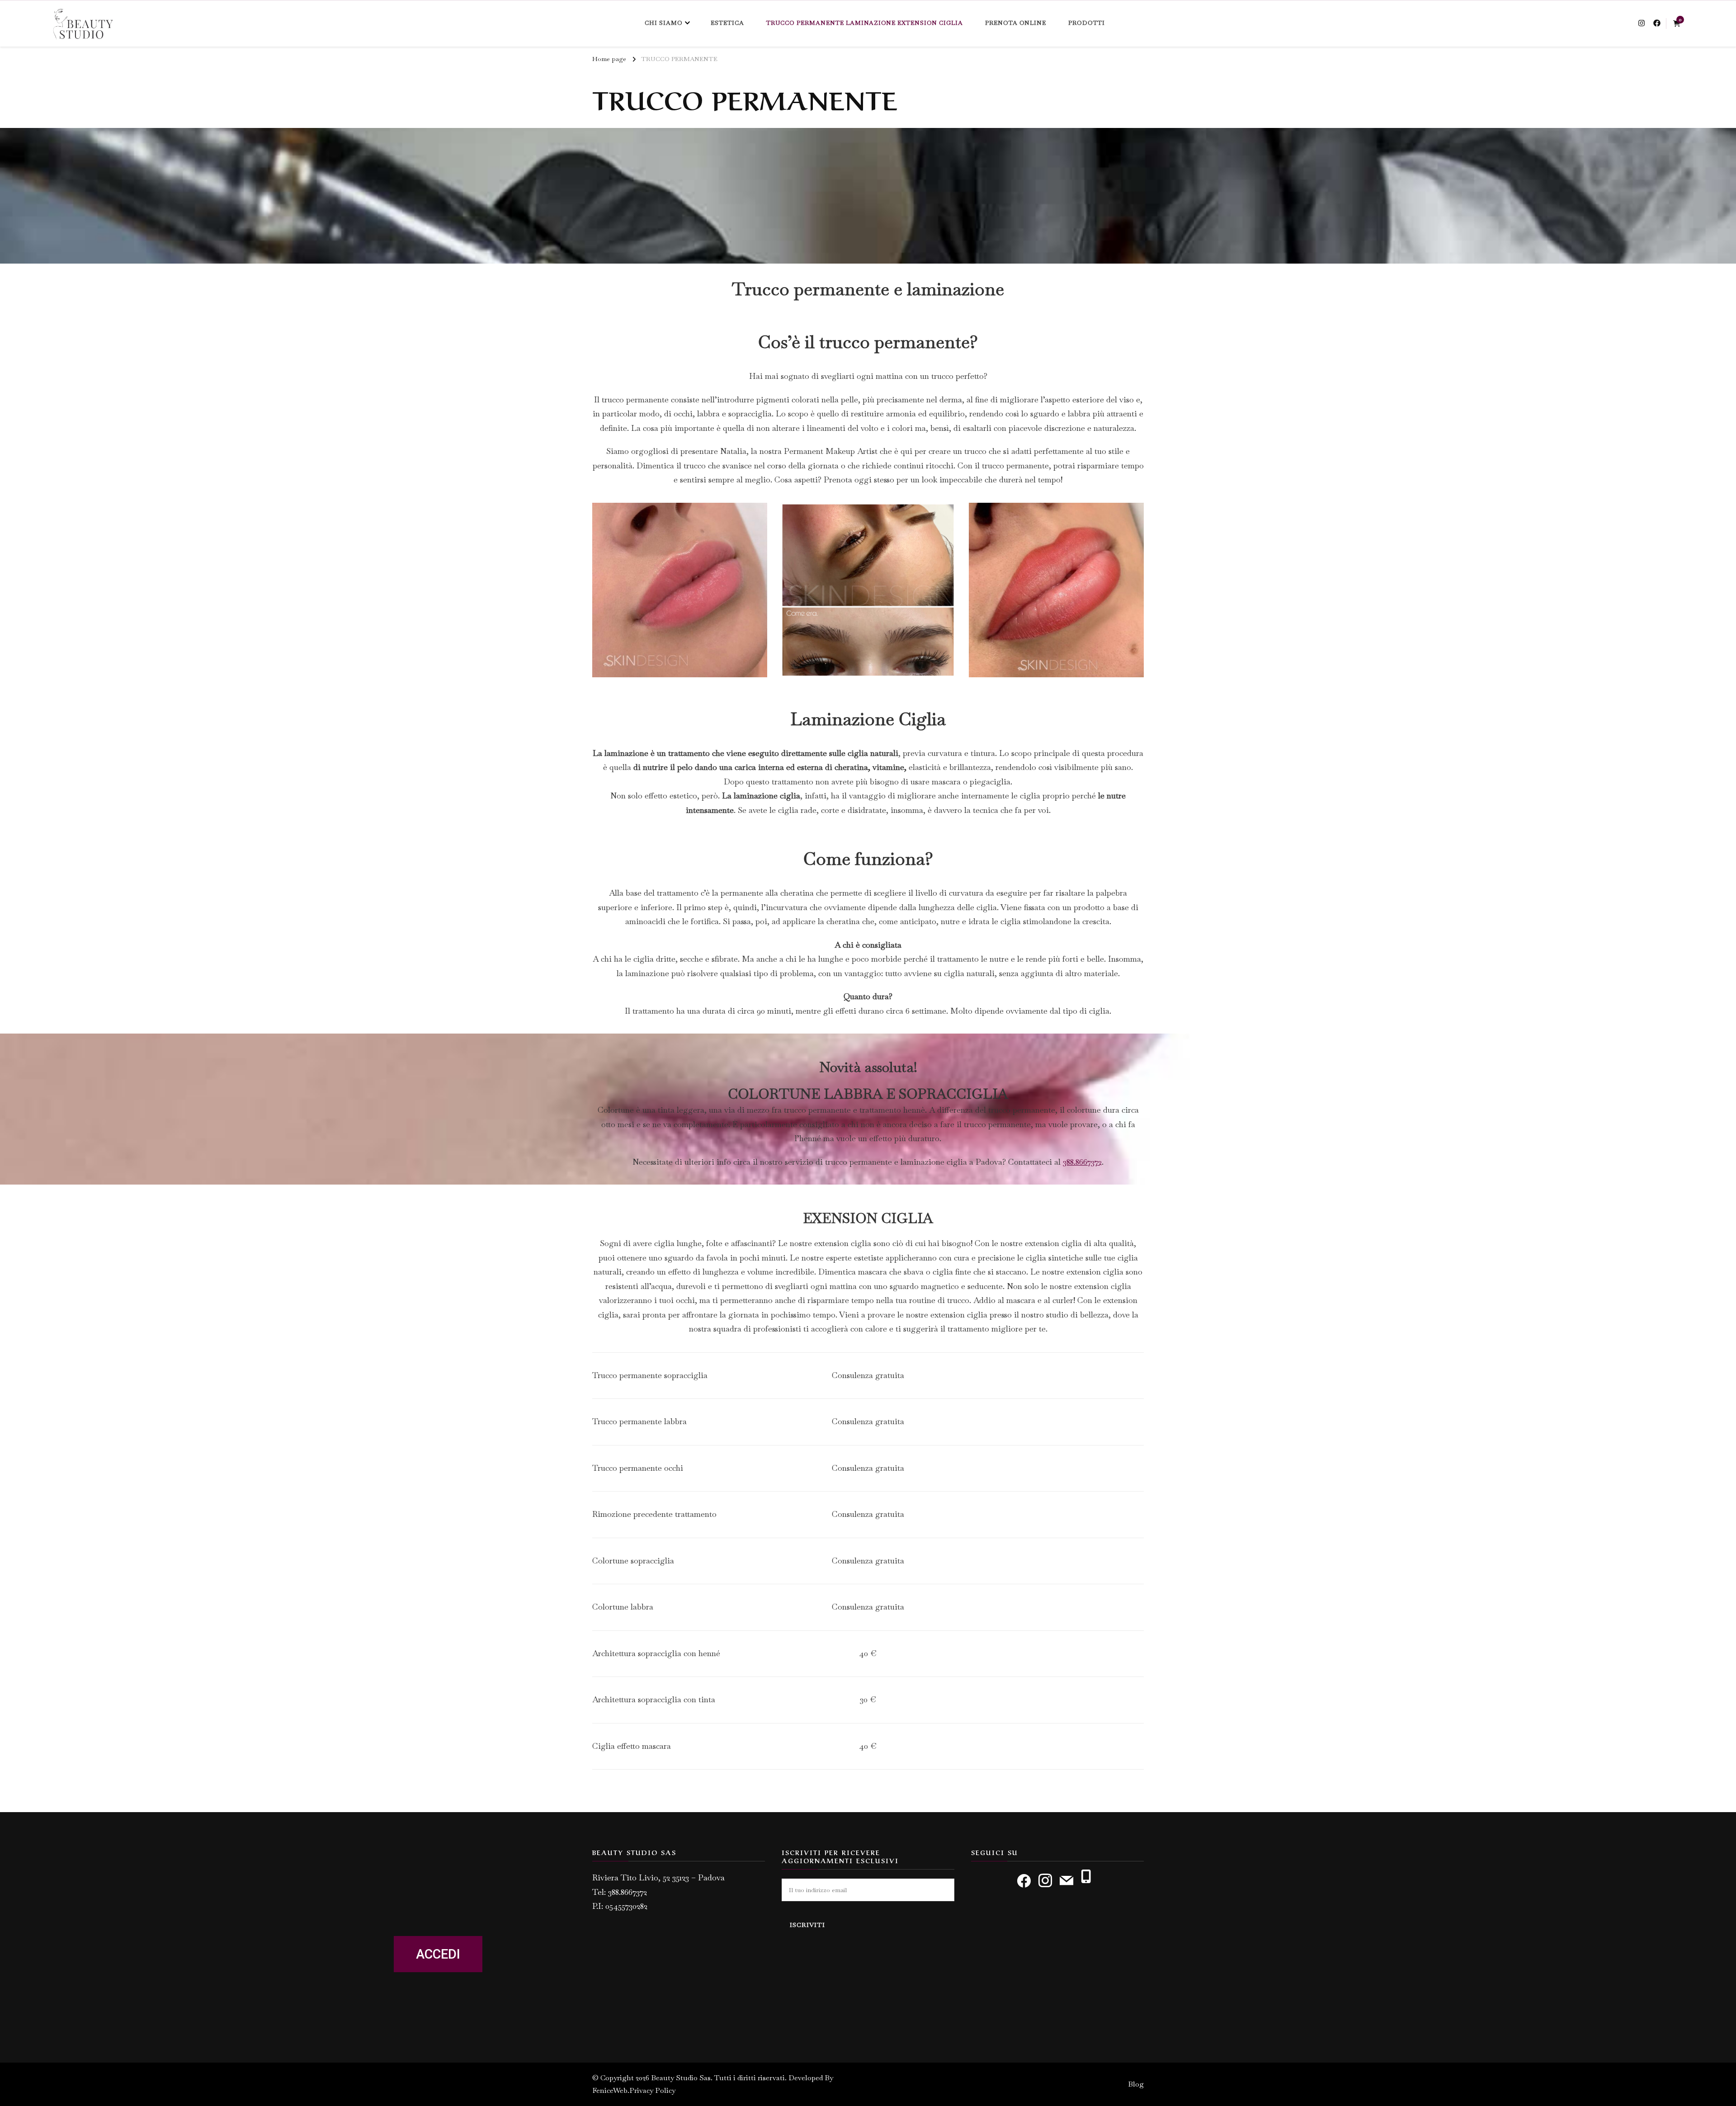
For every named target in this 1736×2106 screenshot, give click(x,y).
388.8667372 (1082, 1162)
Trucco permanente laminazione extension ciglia (865, 23)
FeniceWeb (610, 2090)
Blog (1136, 2084)
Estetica (727, 23)
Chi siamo (664, 23)
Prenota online (1016, 23)
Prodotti (1087, 23)
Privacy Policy (652, 2090)
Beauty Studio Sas (681, 2078)
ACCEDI (438, 1954)
